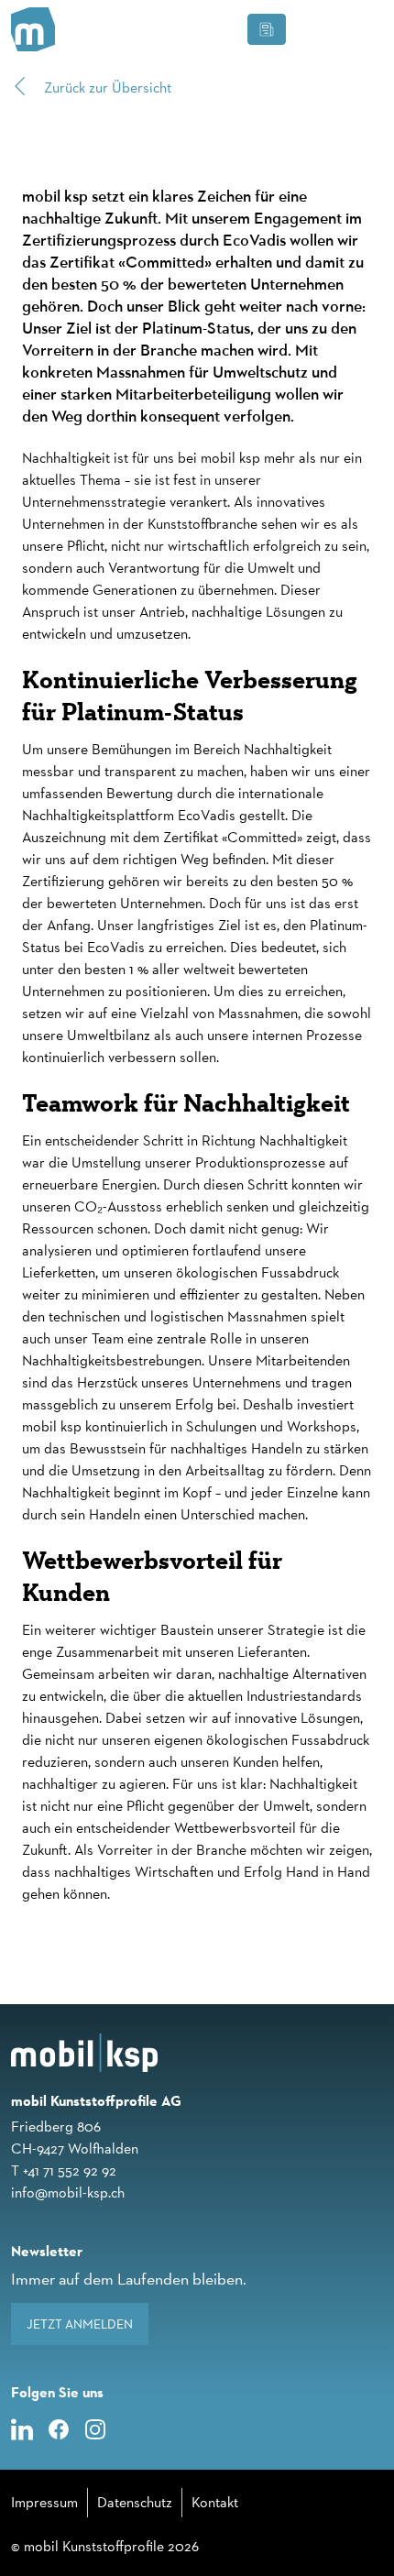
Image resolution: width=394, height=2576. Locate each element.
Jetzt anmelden (80, 2324)
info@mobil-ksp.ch (68, 2192)
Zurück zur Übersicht (106, 88)
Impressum (44, 2502)
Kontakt (215, 2502)
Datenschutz (135, 2502)
